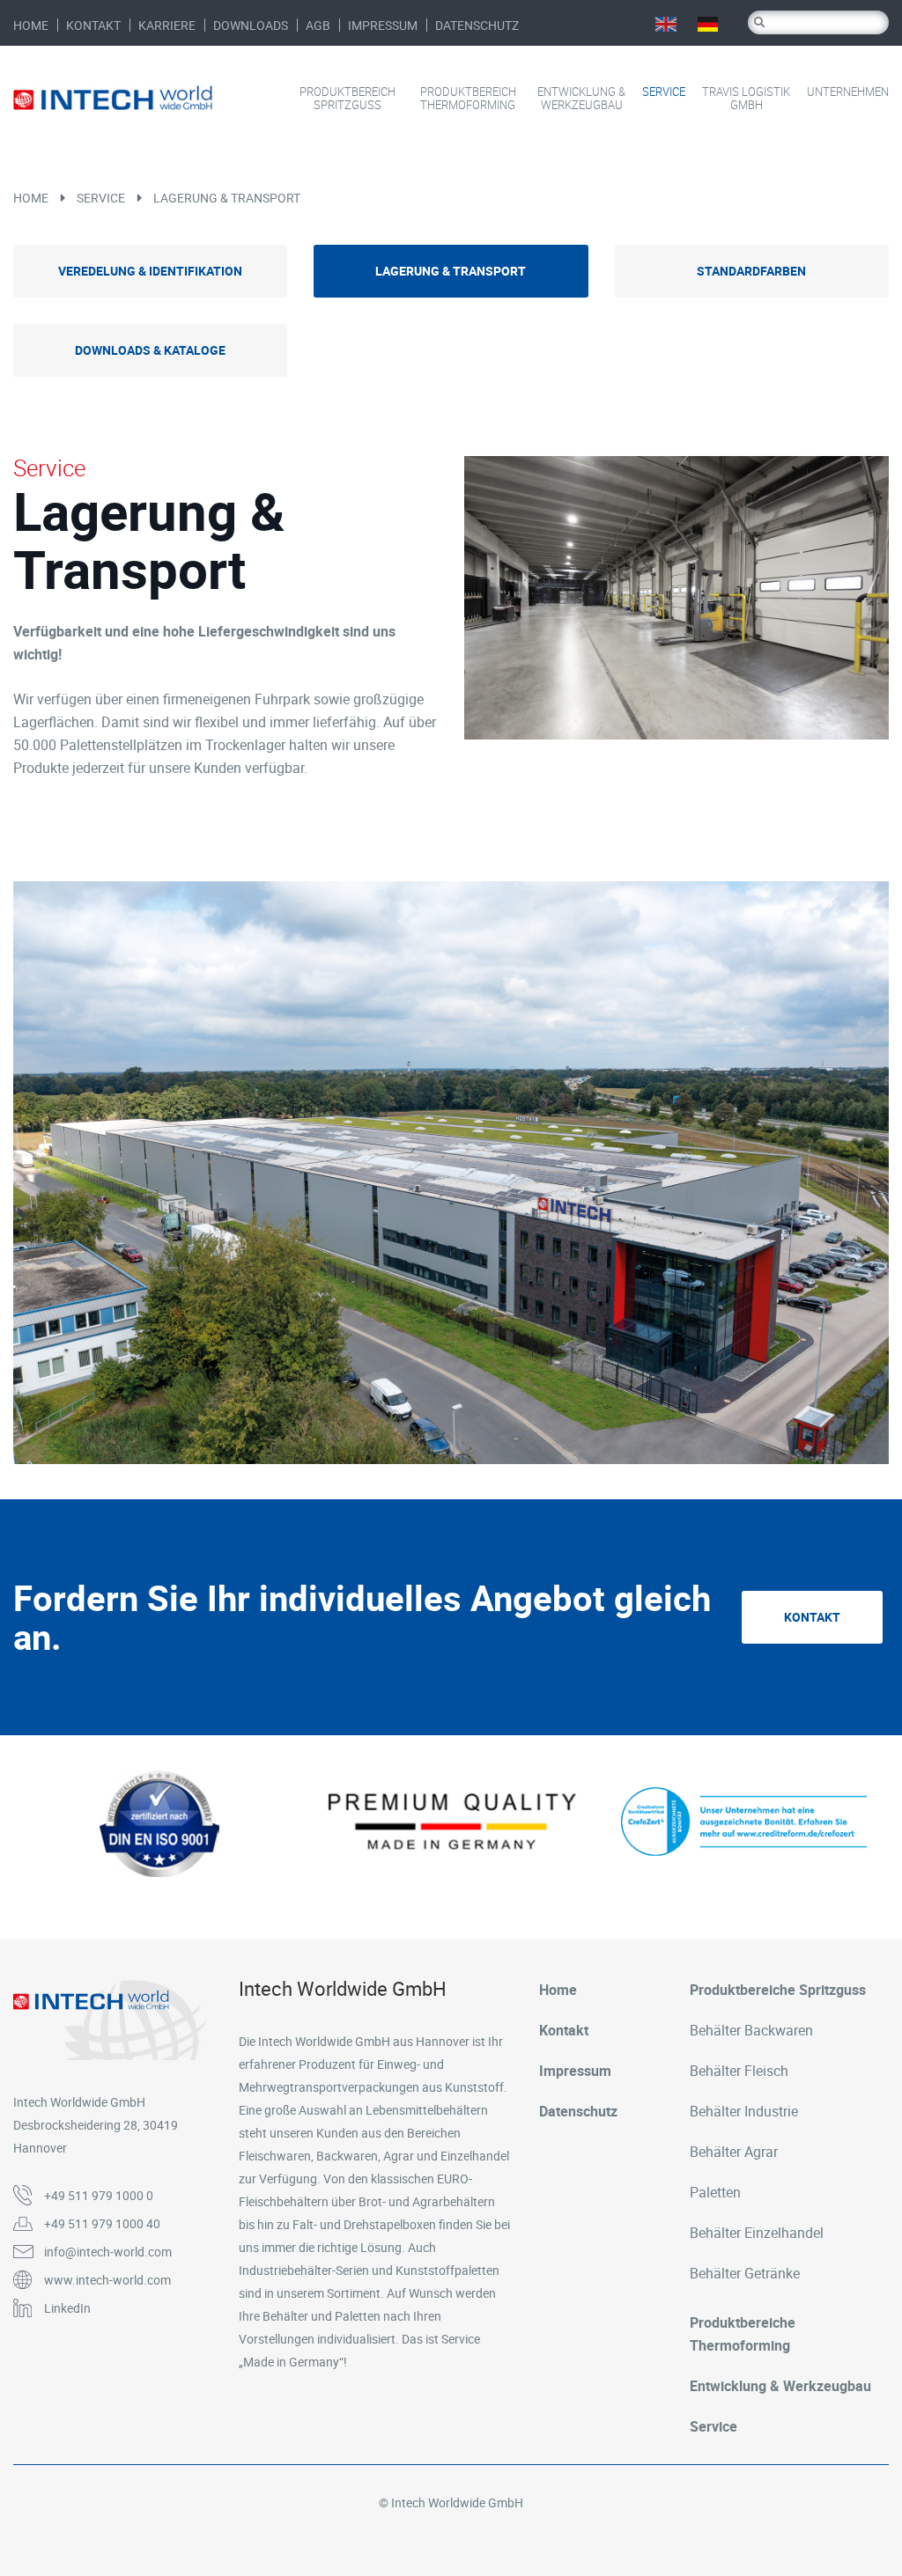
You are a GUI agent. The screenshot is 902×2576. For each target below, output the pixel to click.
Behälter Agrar (734, 2152)
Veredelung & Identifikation (150, 271)
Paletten (715, 2192)
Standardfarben (751, 271)
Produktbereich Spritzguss (347, 99)
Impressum (383, 25)
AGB (318, 25)
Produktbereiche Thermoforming (743, 2334)
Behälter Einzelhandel (757, 2233)
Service (664, 92)
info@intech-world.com (108, 2252)
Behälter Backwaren (751, 2030)
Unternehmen (848, 92)
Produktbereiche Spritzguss (778, 1990)
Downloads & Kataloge (150, 350)
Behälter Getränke (745, 2273)
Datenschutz (477, 25)
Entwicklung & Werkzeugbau (581, 99)
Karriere (167, 25)
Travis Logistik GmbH (746, 99)
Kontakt (93, 25)
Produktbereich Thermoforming (468, 99)
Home (31, 25)
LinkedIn (67, 2308)
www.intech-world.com (107, 2280)
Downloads (251, 25)
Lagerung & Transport (227, 198)
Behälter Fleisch (739, 2071)
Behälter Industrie (744, 2111)
